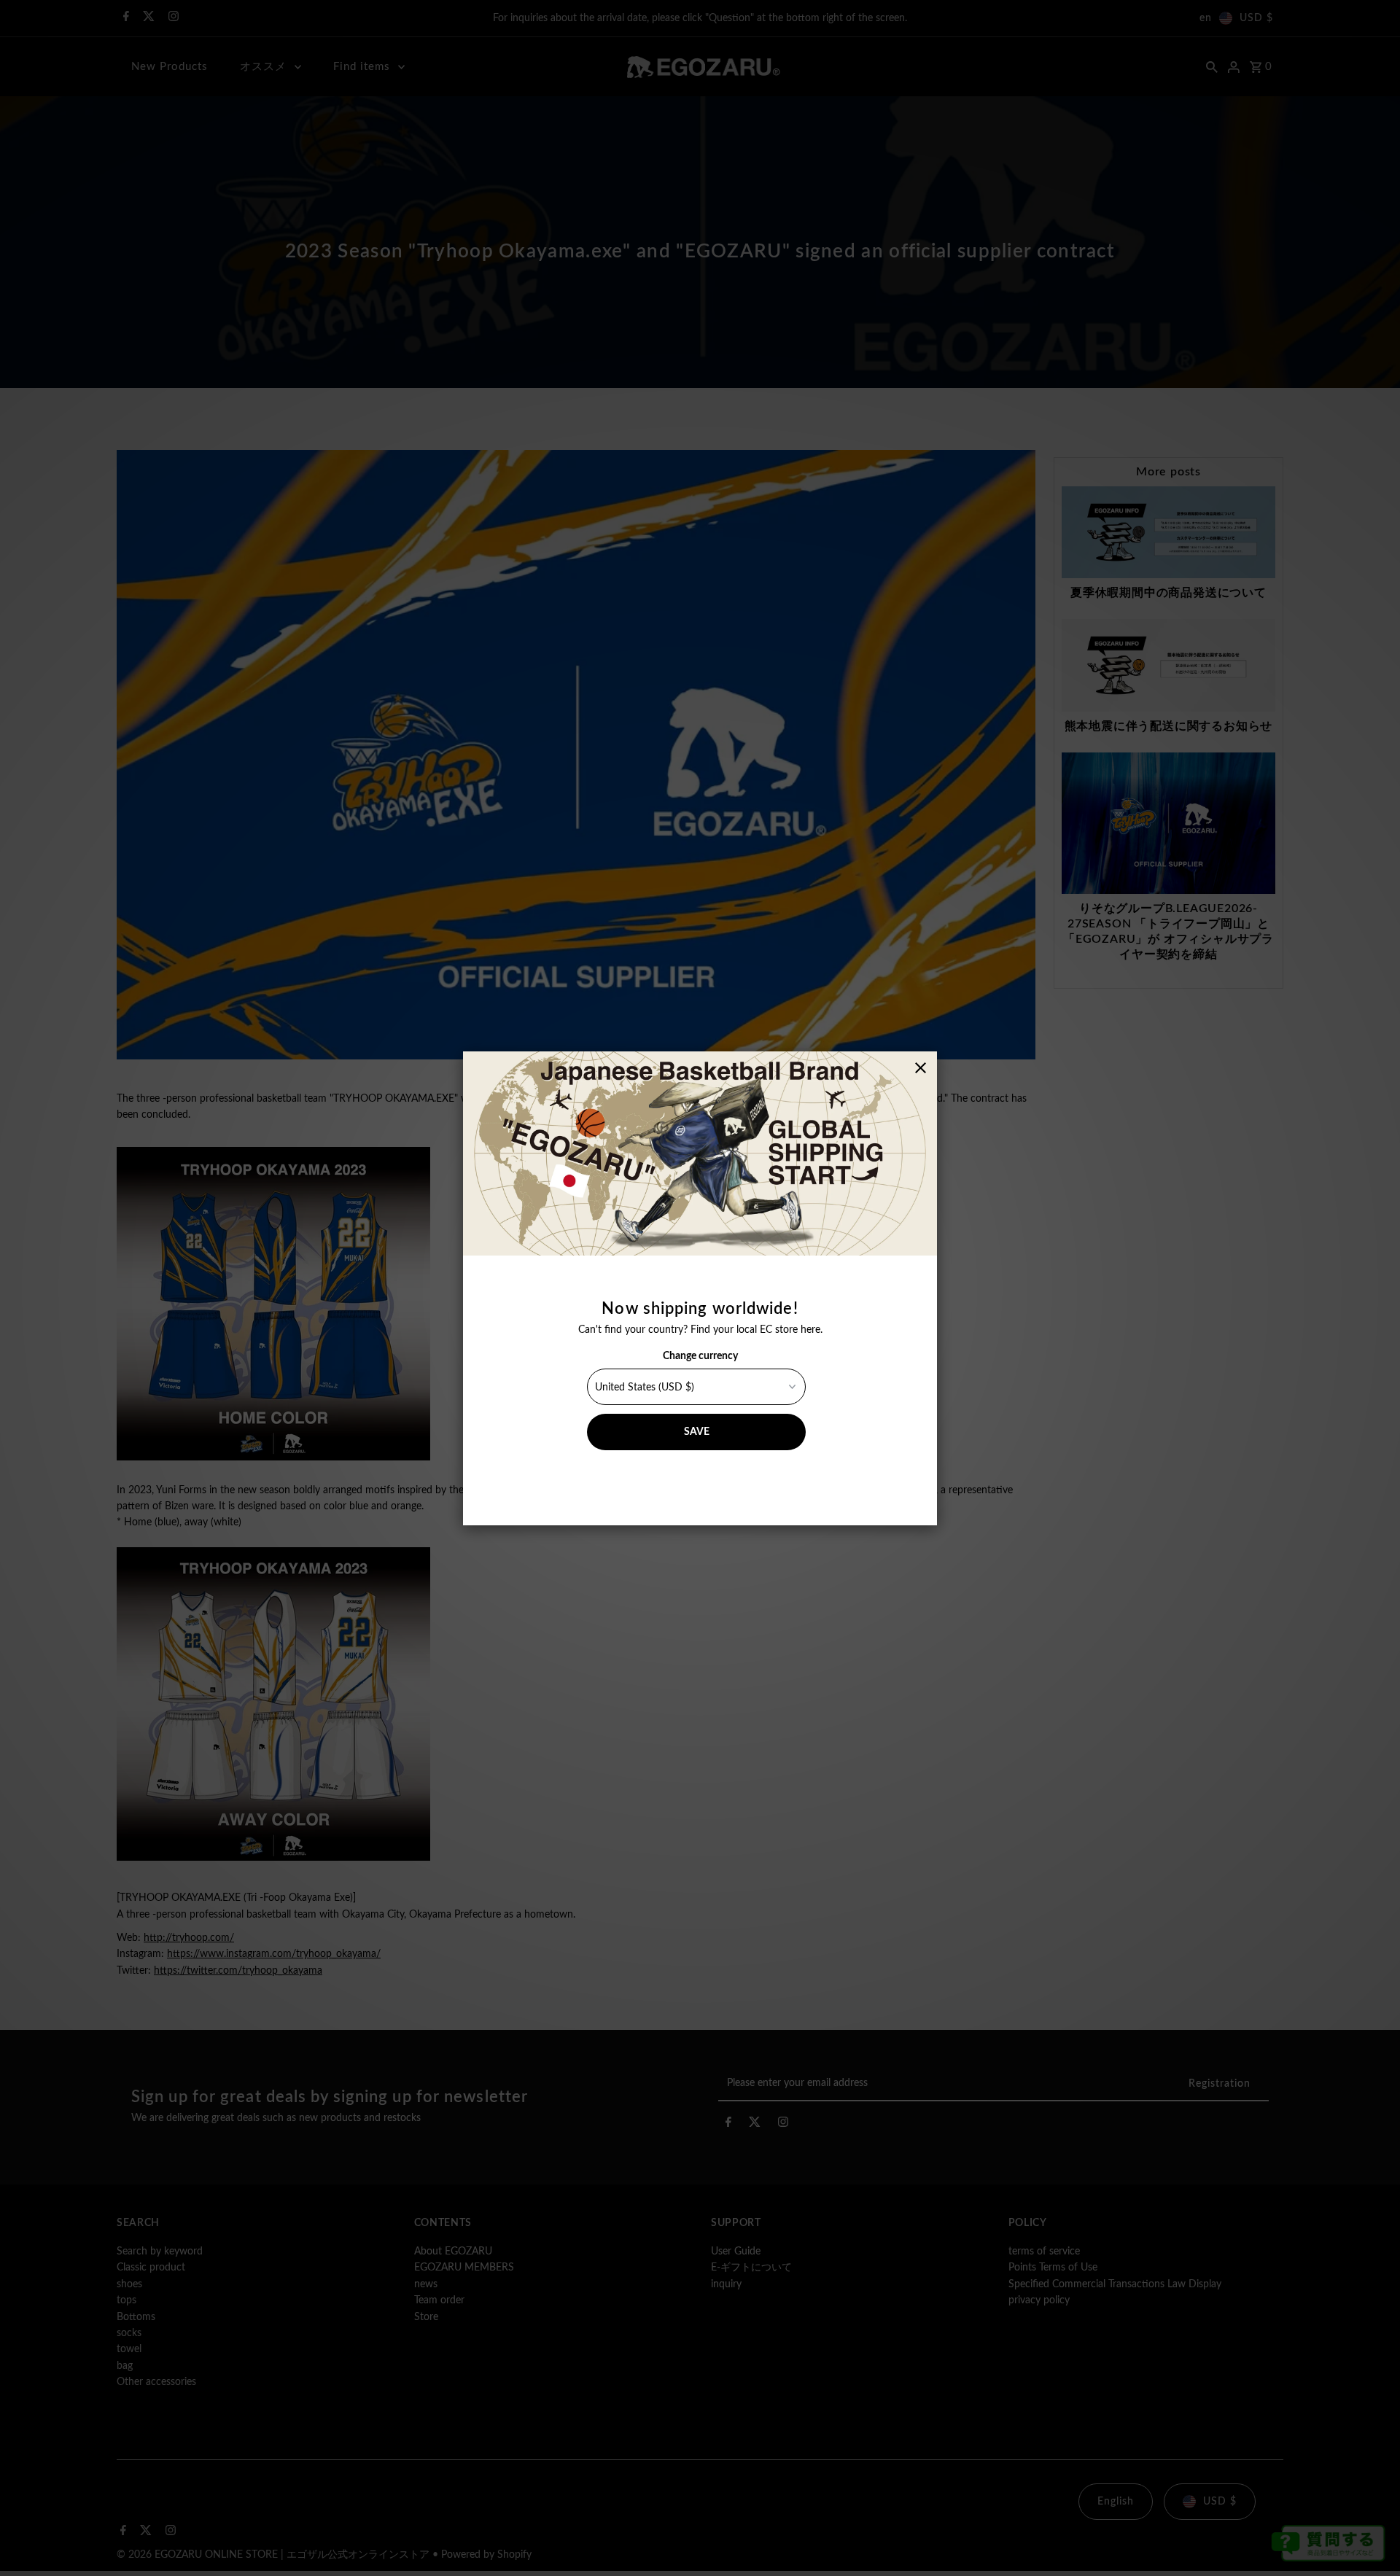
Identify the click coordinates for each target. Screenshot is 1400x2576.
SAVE (697, 1432)
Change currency (700, 1356)
